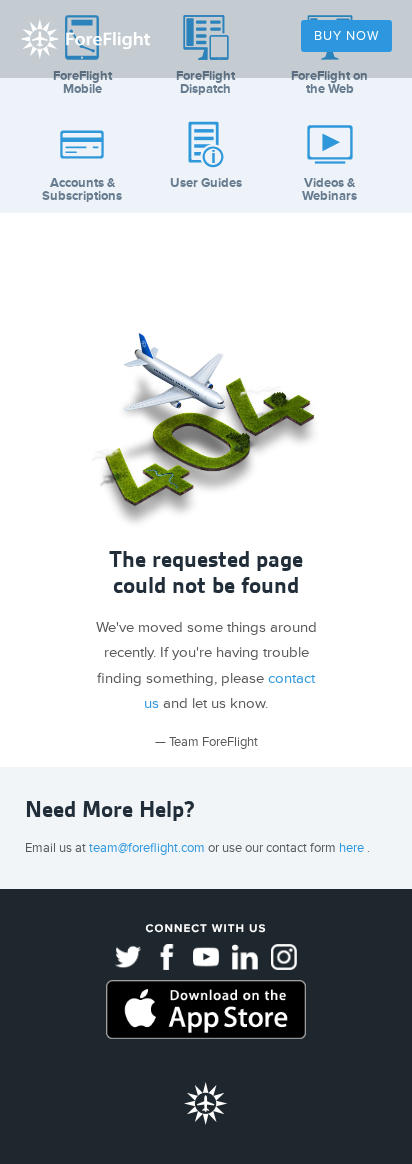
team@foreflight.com (148, 848)
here (353, 848)
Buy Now (346, 36)
